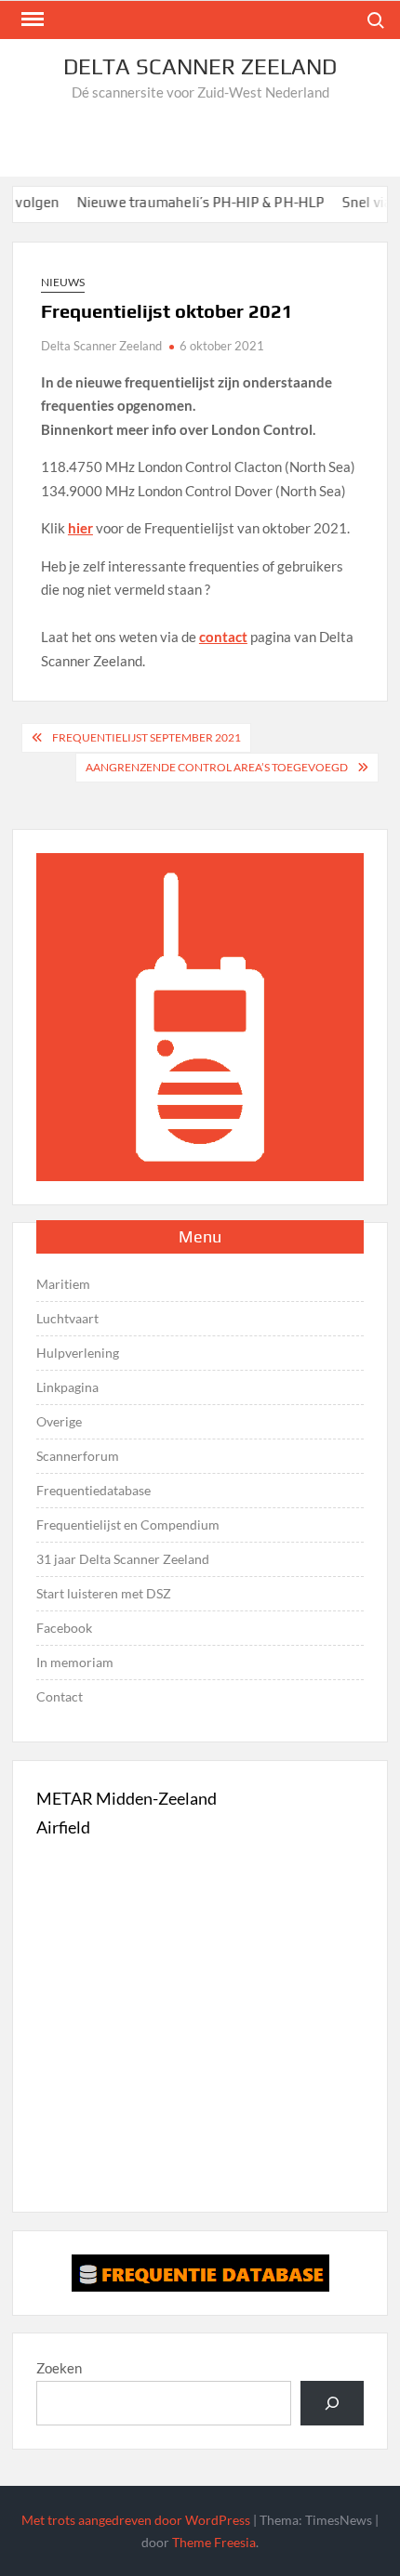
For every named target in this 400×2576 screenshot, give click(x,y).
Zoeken (59, 2368)
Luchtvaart (67, 1318)
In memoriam (75, 1662)
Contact (60, 1696)
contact (223, 637)
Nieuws (63, 282)
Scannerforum (78, 1456)
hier (80, 528)
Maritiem (63, 1284)
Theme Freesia (214, 2542)
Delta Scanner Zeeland (200, 66)
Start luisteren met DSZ (104, 1593)
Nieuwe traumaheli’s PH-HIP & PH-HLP (185, 202)
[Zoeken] (332, 2403)
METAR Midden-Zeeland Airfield (127, 1813)
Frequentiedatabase (93, 1490)
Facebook (64, 1628)
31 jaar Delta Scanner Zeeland (123, 1559)
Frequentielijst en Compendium (128, 1525)
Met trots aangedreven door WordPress (136, 2520)
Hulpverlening (78, 1353)
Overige (59, 1421)
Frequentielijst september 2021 (147, 737)
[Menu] (31, 20)
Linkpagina (67, 1387)
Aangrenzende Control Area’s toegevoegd (217, 767)
